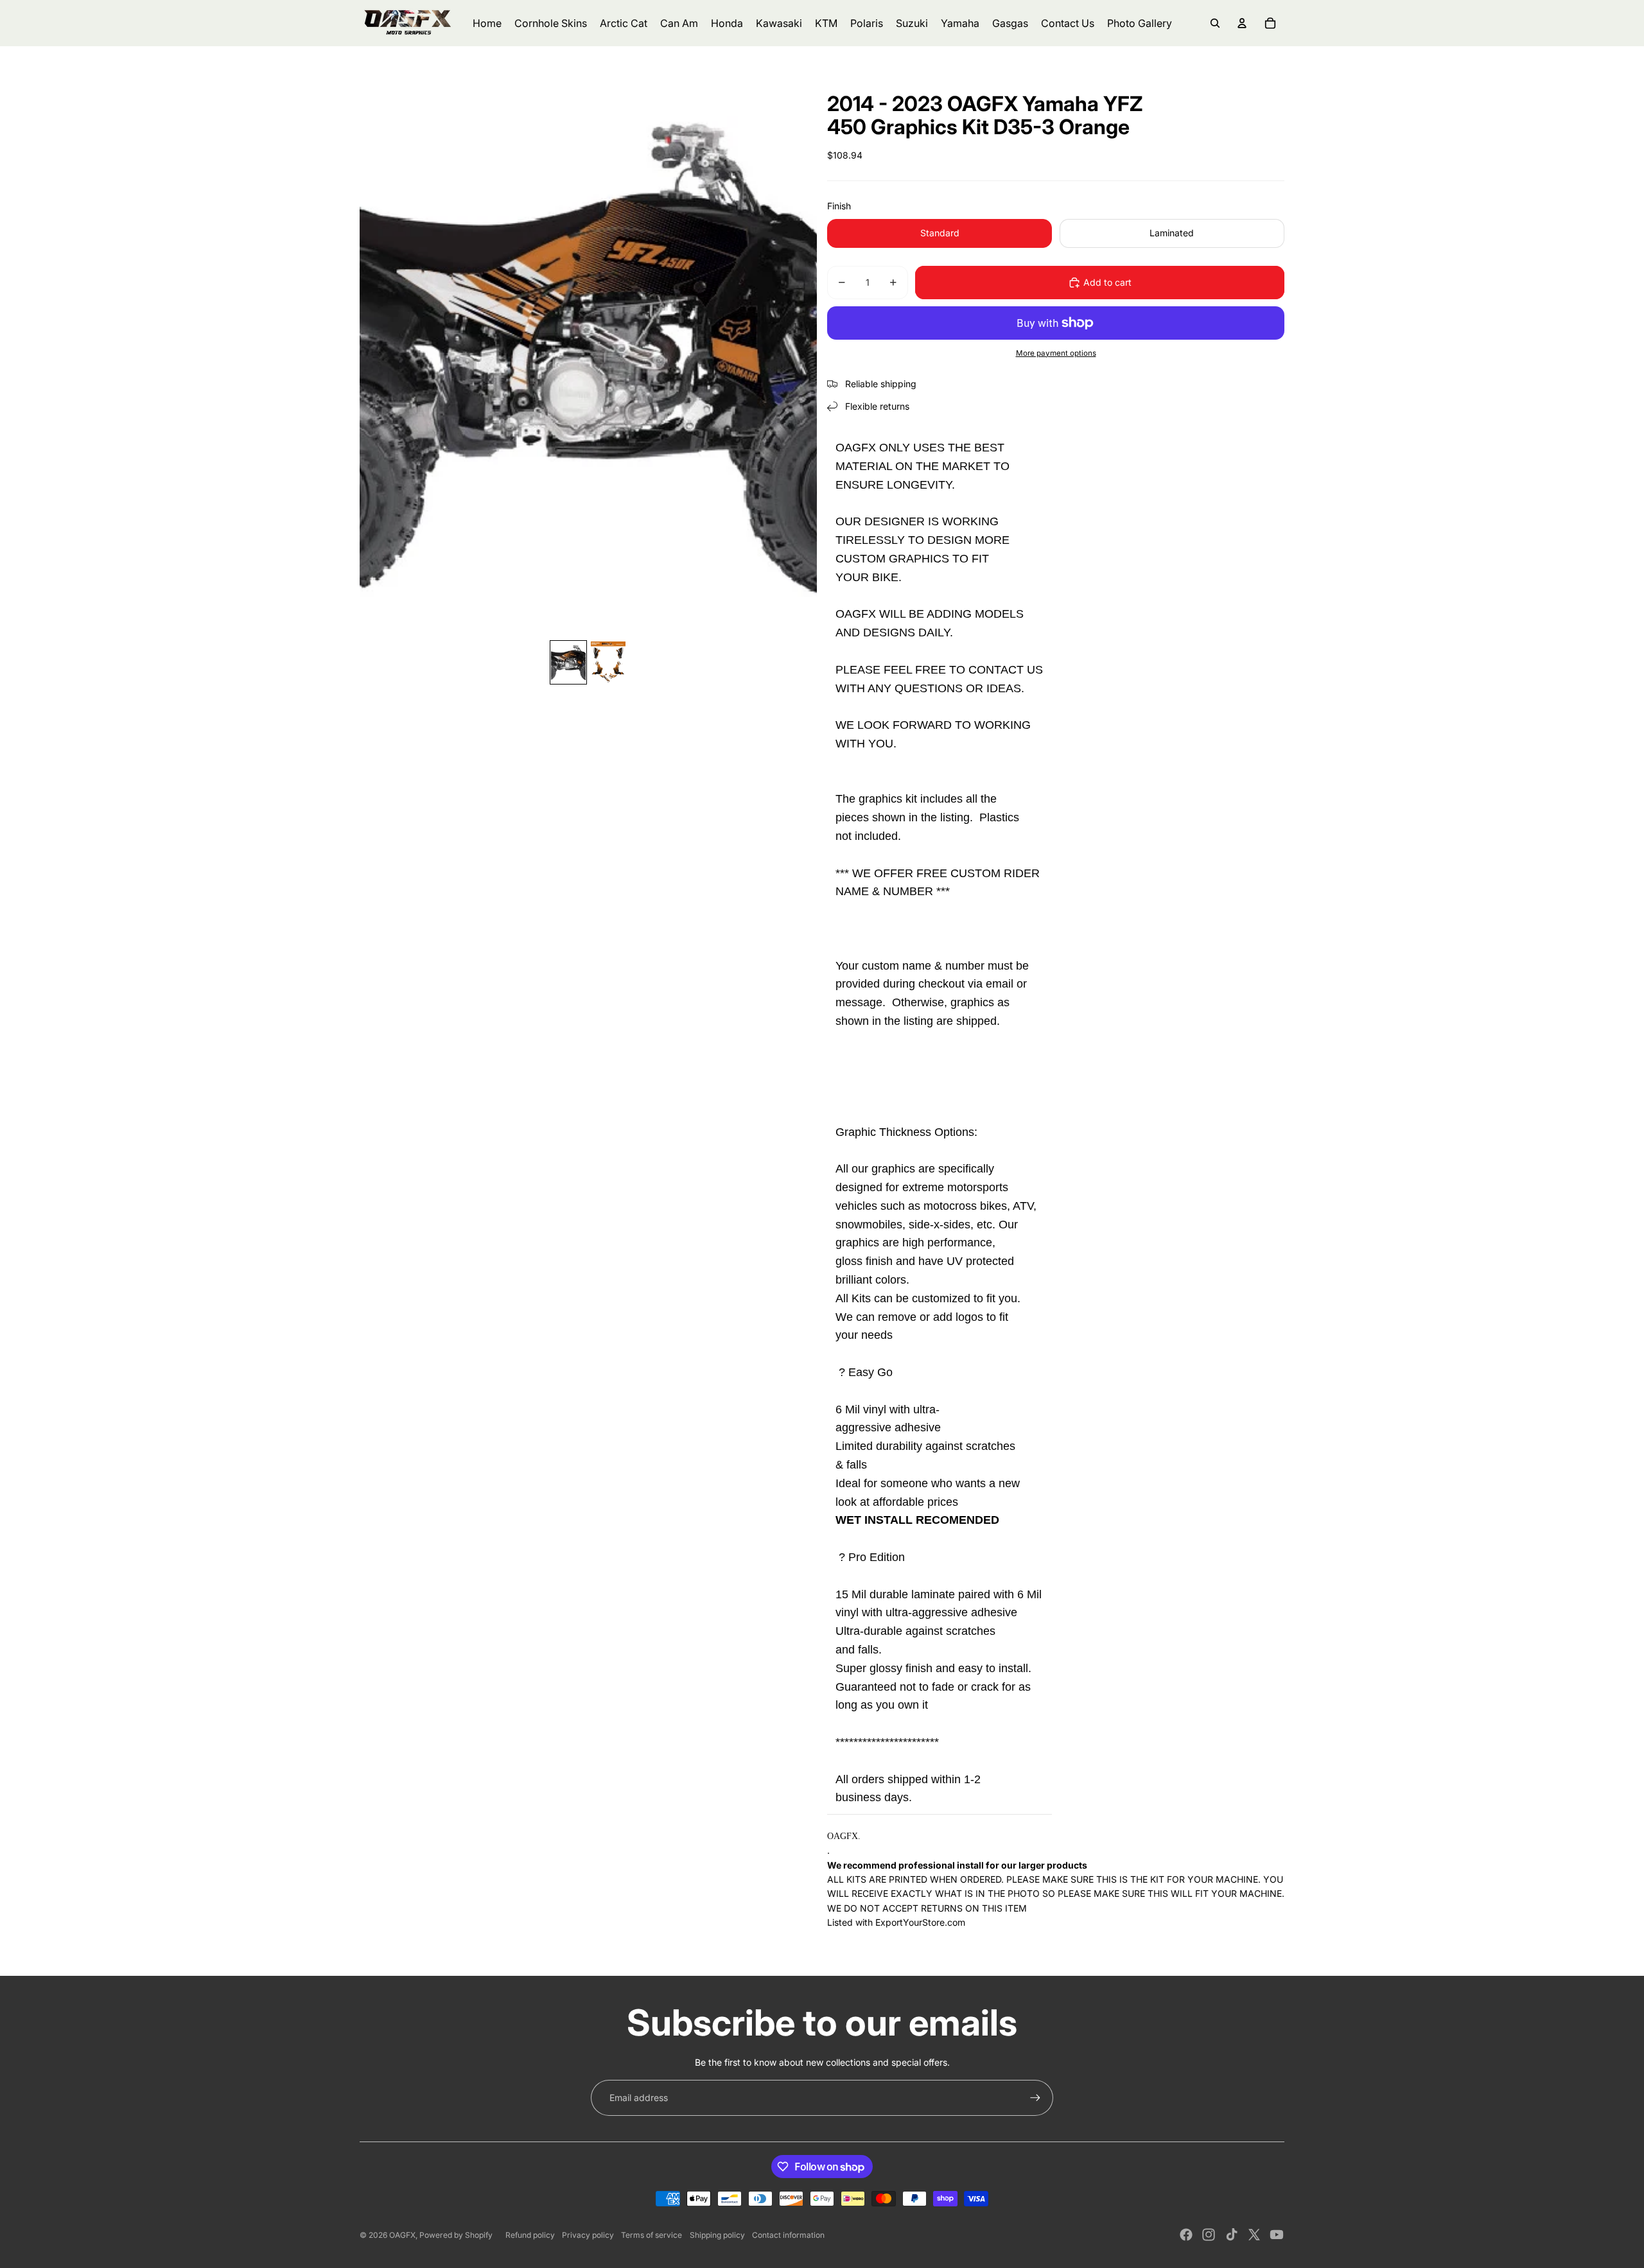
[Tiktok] (1232, 2235)
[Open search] (1215, 23)
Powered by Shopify (456, 2235)
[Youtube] (1277, 2235)
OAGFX (402, 2235)
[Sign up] (1035, 2098)
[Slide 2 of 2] (608, 663)
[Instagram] (1209, 2235)
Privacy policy (588, 2235)
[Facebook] (1186, 2235)
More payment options (1056, 353)
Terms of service (651, 2235)
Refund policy (530, 2235)
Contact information (788, 2235)
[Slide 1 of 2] (568, 663)
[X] (1254, 2235)
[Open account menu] (1242, 23)
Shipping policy (717, 2235)
